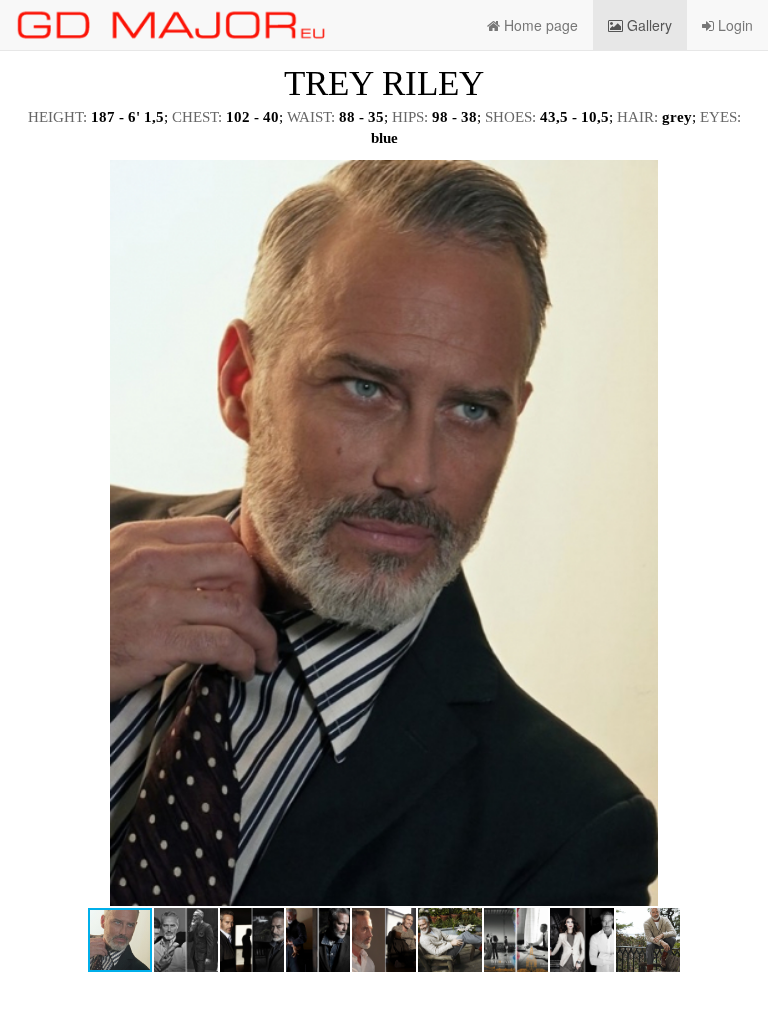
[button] (735, 178)
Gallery (647, 25)
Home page (539, 25)
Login (733, 25)
